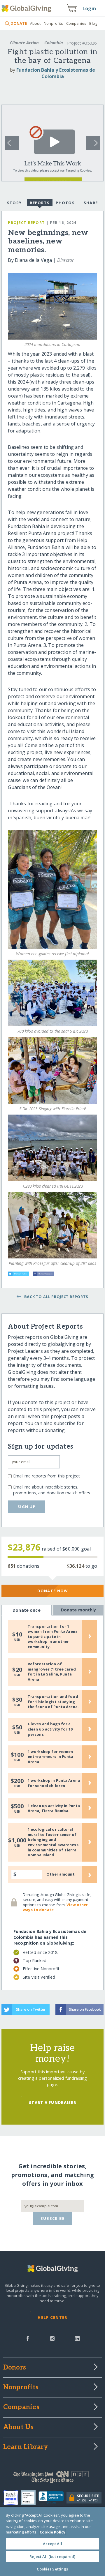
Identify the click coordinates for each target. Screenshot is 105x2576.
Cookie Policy (52, 2532)
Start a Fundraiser (52, 2102)
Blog (93, 23)
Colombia (54, 43)
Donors (15, 2368)
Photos (65, 203)
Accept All (52, 2544)
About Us (19, 2427)
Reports (40, 203)
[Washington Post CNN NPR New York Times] (52, 2478)
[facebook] (28, 2338)
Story (14, 203)
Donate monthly (79, 1610)
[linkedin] (77, 2338)
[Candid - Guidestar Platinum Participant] (30, 2498)
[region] (52, 2541)
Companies (76, 23)
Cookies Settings (52, 2569)
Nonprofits (53, 23)
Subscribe (53, 2218)
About (35, 23)
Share (91, 203)
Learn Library (26, 2447)
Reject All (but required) (52, 2556)
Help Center (52, 2317)
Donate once (27, 1610)
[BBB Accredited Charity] (53, 2498)
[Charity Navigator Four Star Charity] (12, 2498)
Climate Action (24, 43)
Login (89, 8)
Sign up (27, 1507)
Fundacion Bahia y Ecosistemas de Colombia (56, 73)
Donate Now (53, 1591)
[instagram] (52, 2338)
